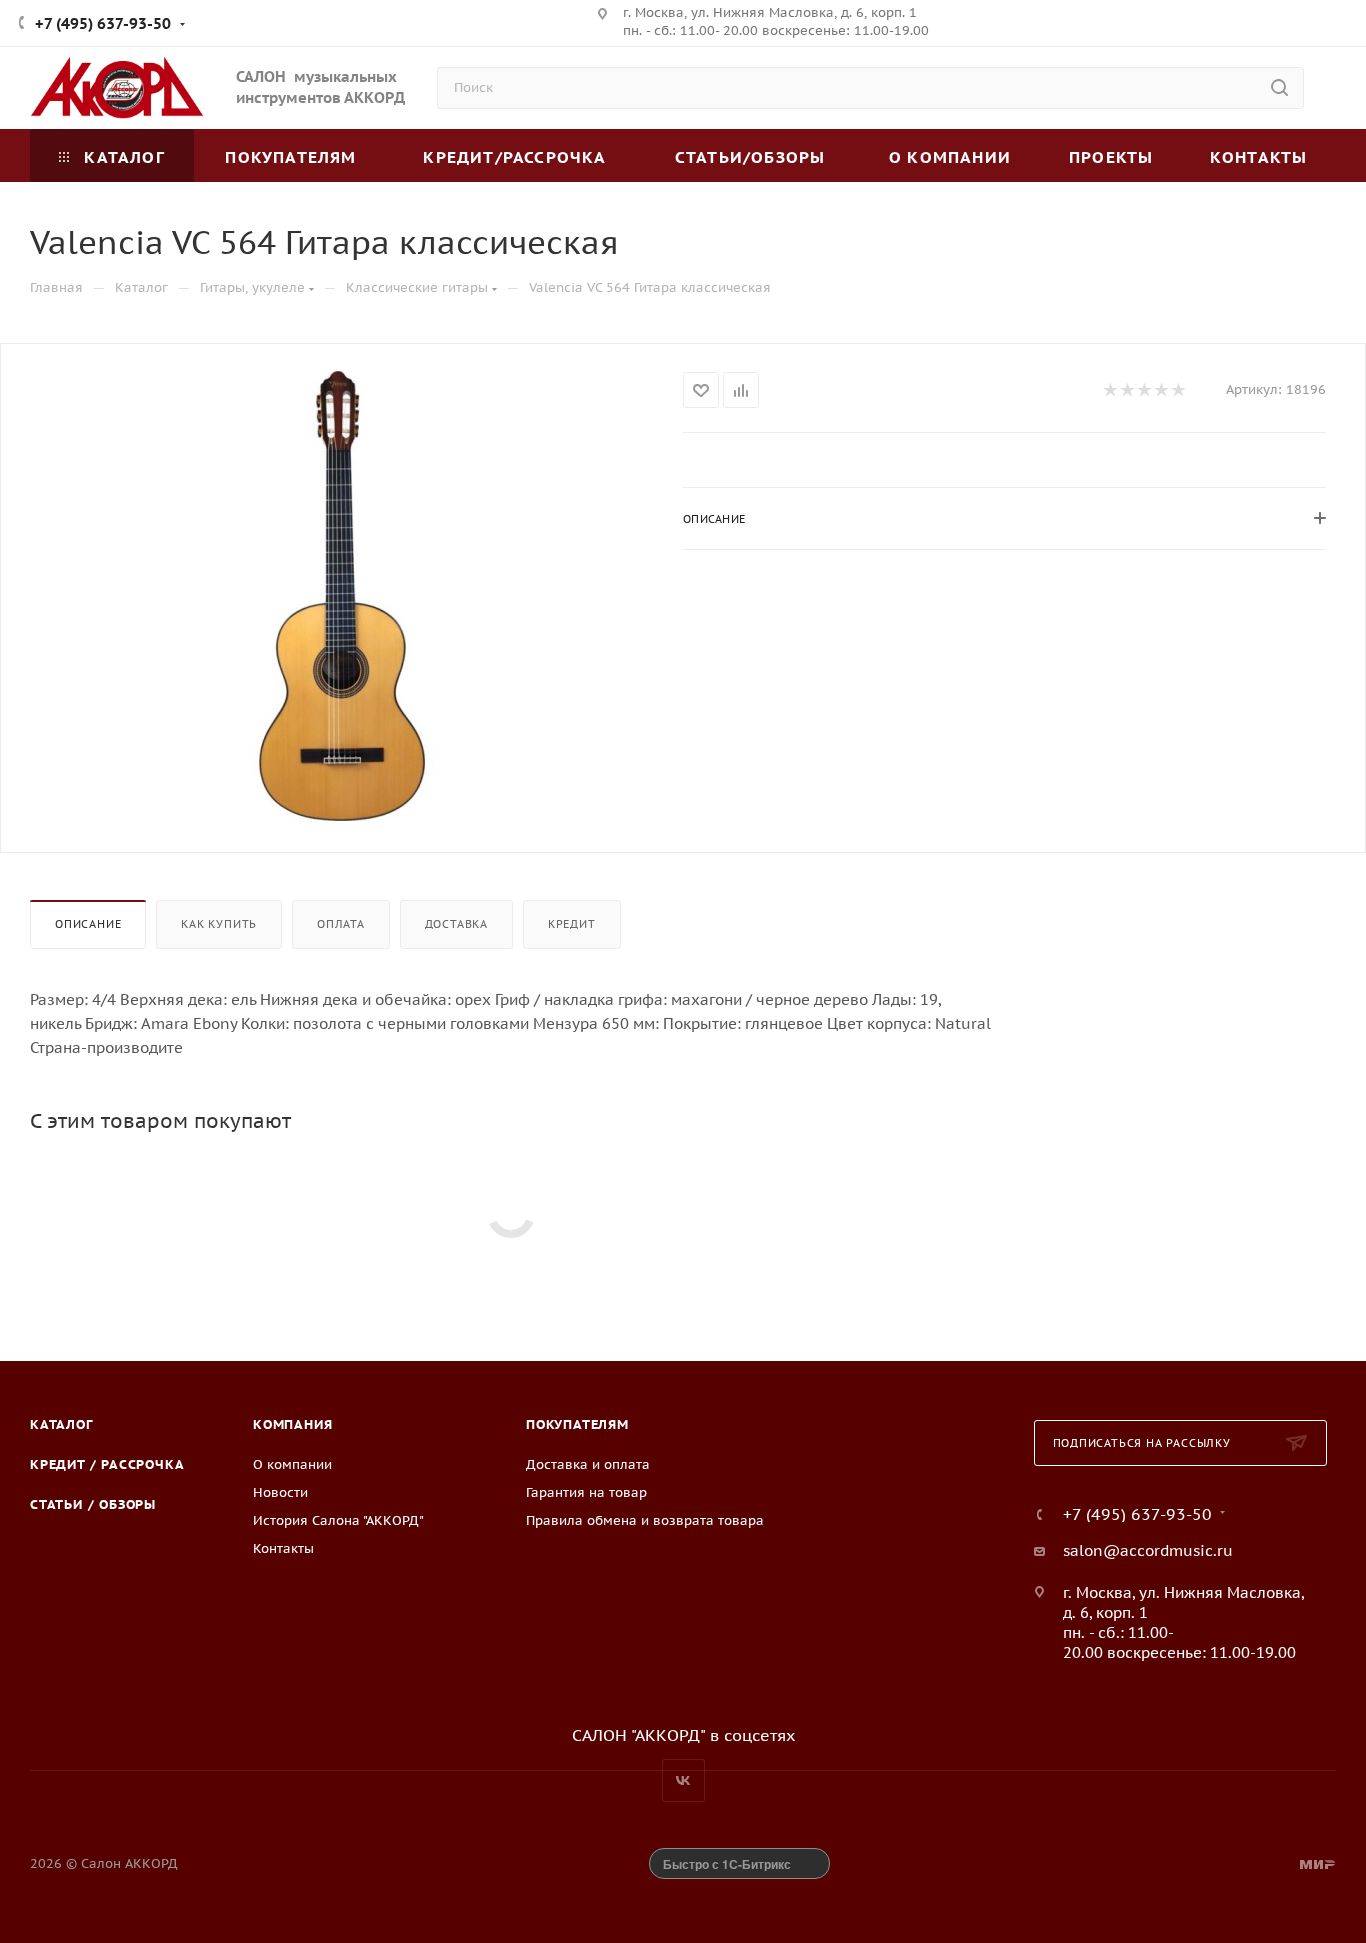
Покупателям (577, 1424)
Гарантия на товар (586, 1492)
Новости (280, 1492)
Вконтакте (683, 1780)
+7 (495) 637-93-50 (103, 23)
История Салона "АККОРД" (338, 1520)
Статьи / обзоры (93, 1504)
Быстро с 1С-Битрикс (727, 1864)
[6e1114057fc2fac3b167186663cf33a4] (342, 596)
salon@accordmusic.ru (1148, 1550)
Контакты (283, 1548)
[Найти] (1279, 88)
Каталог (61, 1424)
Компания (292, 1424)
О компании (292, 1464)
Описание (88, 924)
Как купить (219, 924)
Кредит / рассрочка (107, 1464)
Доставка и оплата (588, 1464)
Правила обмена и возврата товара (645, 1520)
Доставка (456, 924)
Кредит (572, 924)
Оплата (341, 924)
